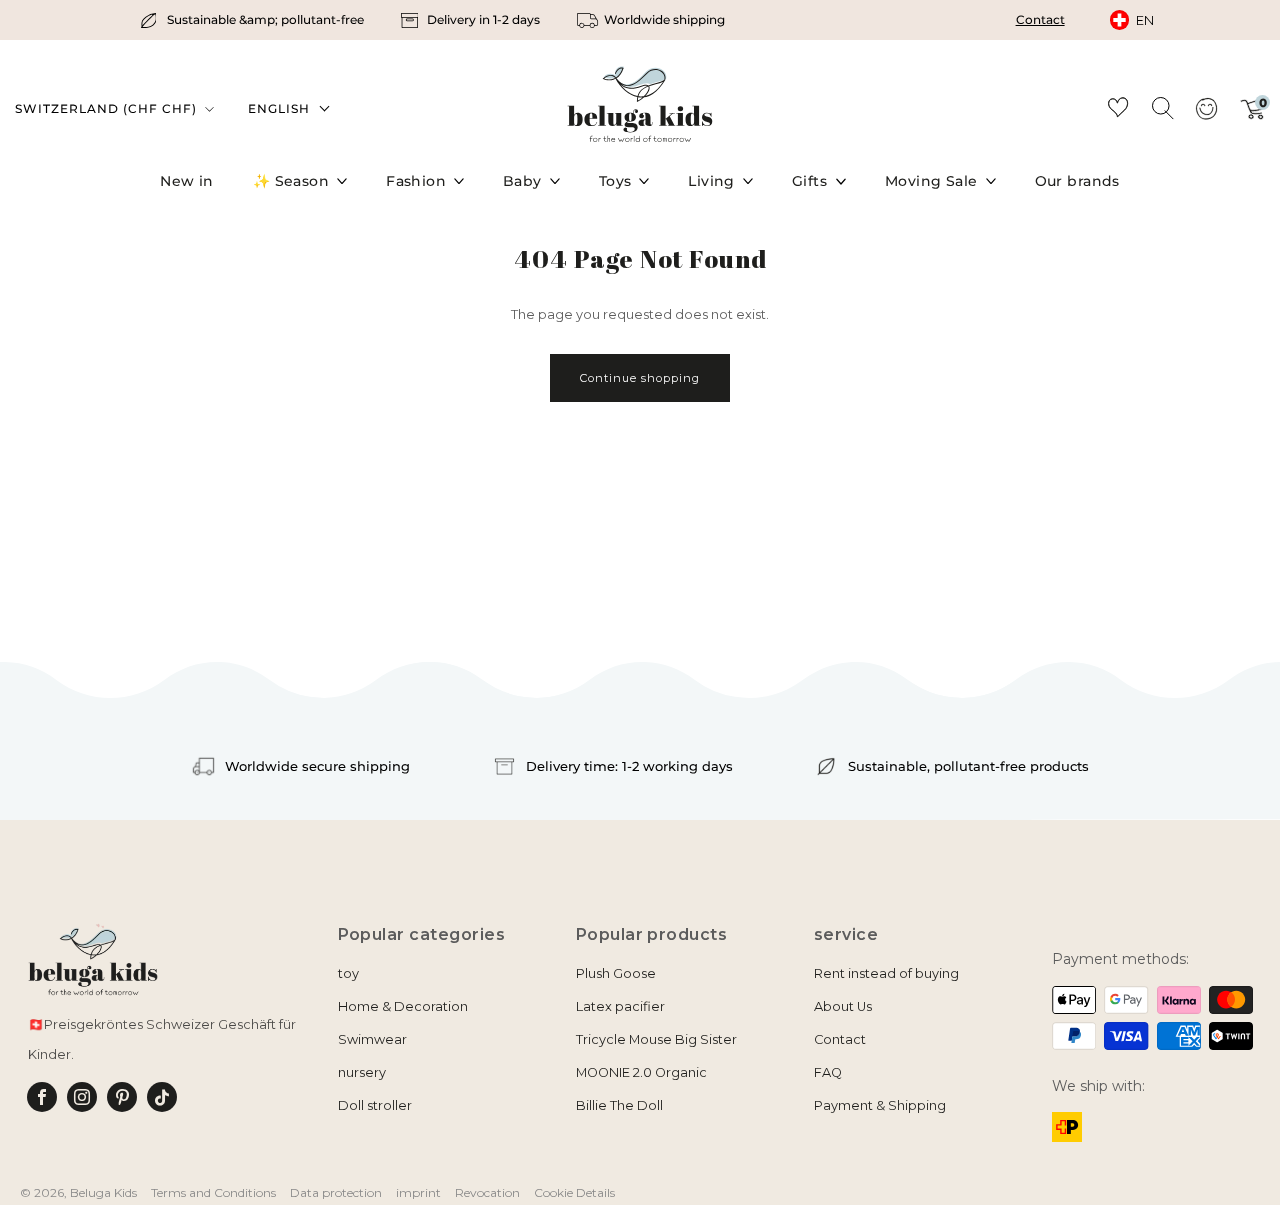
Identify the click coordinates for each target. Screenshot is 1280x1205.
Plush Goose (616, 973)
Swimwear (372, 1039)
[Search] (1162, 107)
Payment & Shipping (880, 1105)
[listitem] (253, 20)
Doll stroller (375, 1105)
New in (187, 181)
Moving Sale (931, 181)
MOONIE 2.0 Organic (641, 1072)
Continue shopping (640, 378)
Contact (1040, 19)
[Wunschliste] (1118, 110)
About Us (843, 1006)
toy (348, 973)
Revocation (487, 1192)
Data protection (336, 1192)
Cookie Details (574, 1192)
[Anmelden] (1206, 115)
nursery (362, 1072)
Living (711, 181)
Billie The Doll (619, 1105)
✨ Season (291, 181)
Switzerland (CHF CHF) (108, 108)
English (279, 108)
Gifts (809, 181)
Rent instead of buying (886, 973)
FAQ (828, 1072)
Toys (615, 181)
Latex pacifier (620, 1006)
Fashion (416, 181)
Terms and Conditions (213, 1192)
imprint (418, 1192)
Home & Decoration (403, 1006)
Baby (522, 181)
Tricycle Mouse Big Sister (656, 1039)
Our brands (1077, 181)
